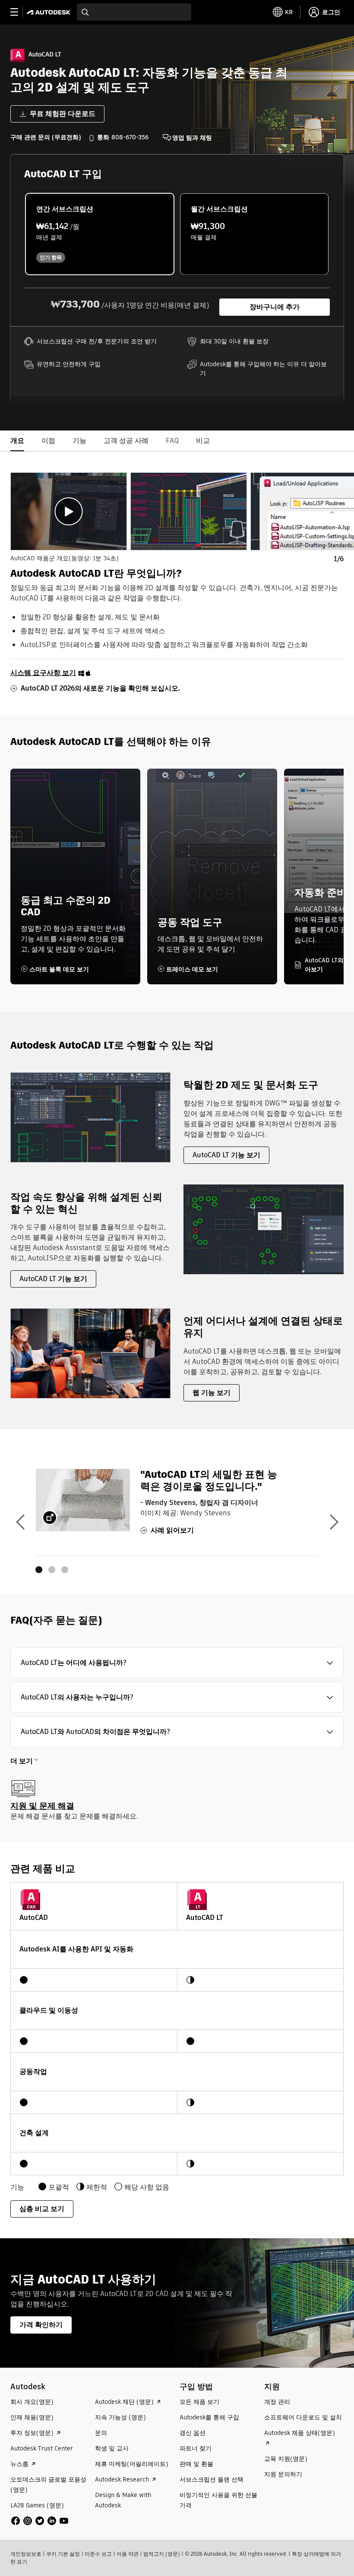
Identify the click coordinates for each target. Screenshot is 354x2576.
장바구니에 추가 (275, 307)
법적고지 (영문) (162, 2554)
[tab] (69, 511)
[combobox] (134, 12)
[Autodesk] (50, 12)
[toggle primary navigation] (19, 12)
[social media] (40, 2521)
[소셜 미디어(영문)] (40, 2520)
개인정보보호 (26, 2554)
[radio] (100, 234)
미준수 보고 (98, 2554)
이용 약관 (128, 2554)
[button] (177, 1663)
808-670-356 (130, 137)
